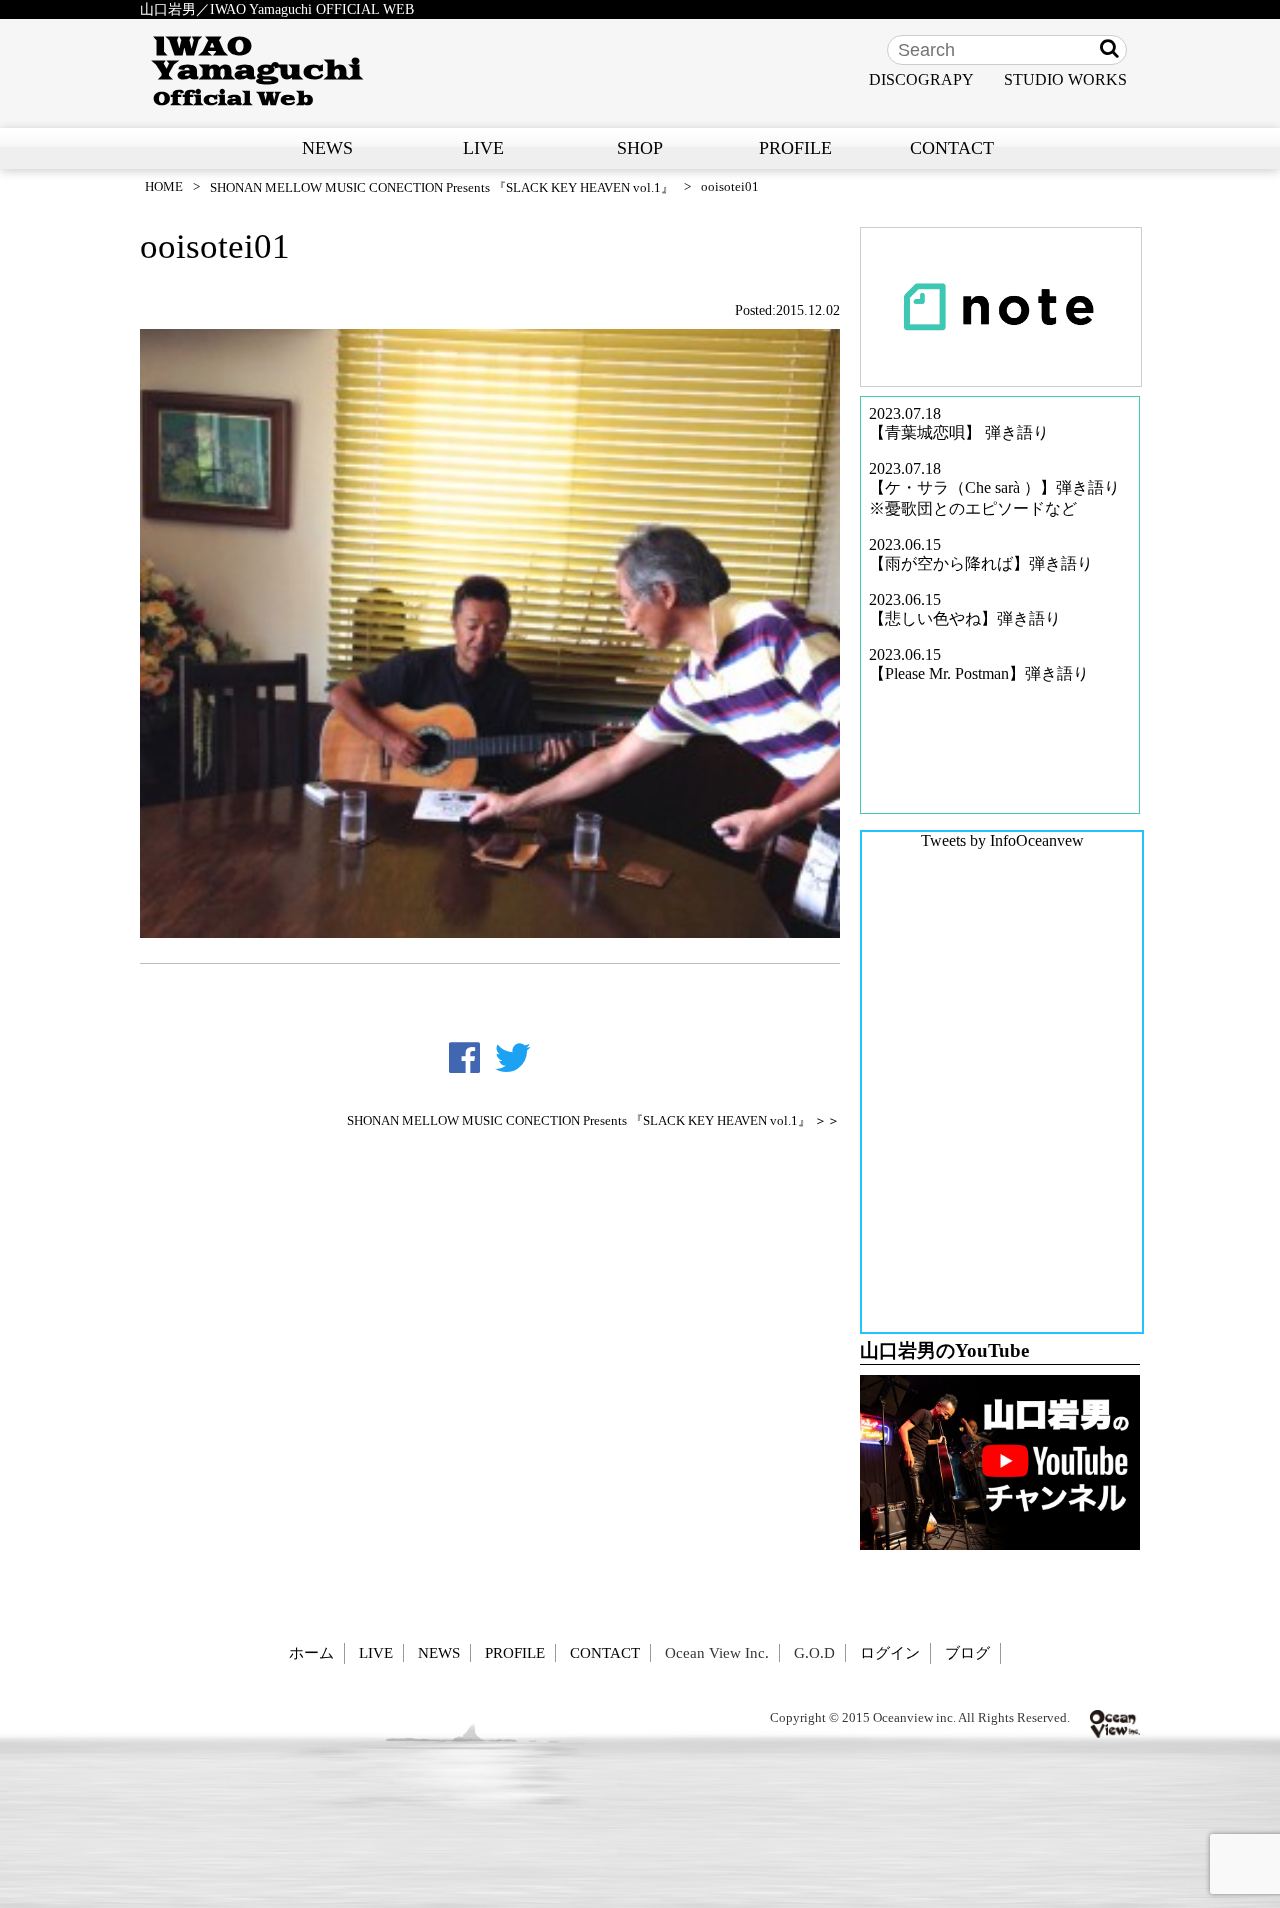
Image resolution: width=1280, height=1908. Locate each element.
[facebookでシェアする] (464, 1058)
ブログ (967, 1652)
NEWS (327, 148)
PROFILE (795, 148)
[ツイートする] (513, 1058)
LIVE (483, 148)
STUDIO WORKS (1065, 79)
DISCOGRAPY (921, 79)
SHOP (640, 148)
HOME (164, 186)
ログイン (890, 1652)
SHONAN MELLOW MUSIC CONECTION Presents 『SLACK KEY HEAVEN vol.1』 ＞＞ (593, 1121)
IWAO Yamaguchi (257, 71)
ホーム (311, 1652)
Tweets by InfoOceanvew (1002, 840)
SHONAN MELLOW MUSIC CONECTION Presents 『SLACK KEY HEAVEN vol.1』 (442, 187)
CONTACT (952, 148)
